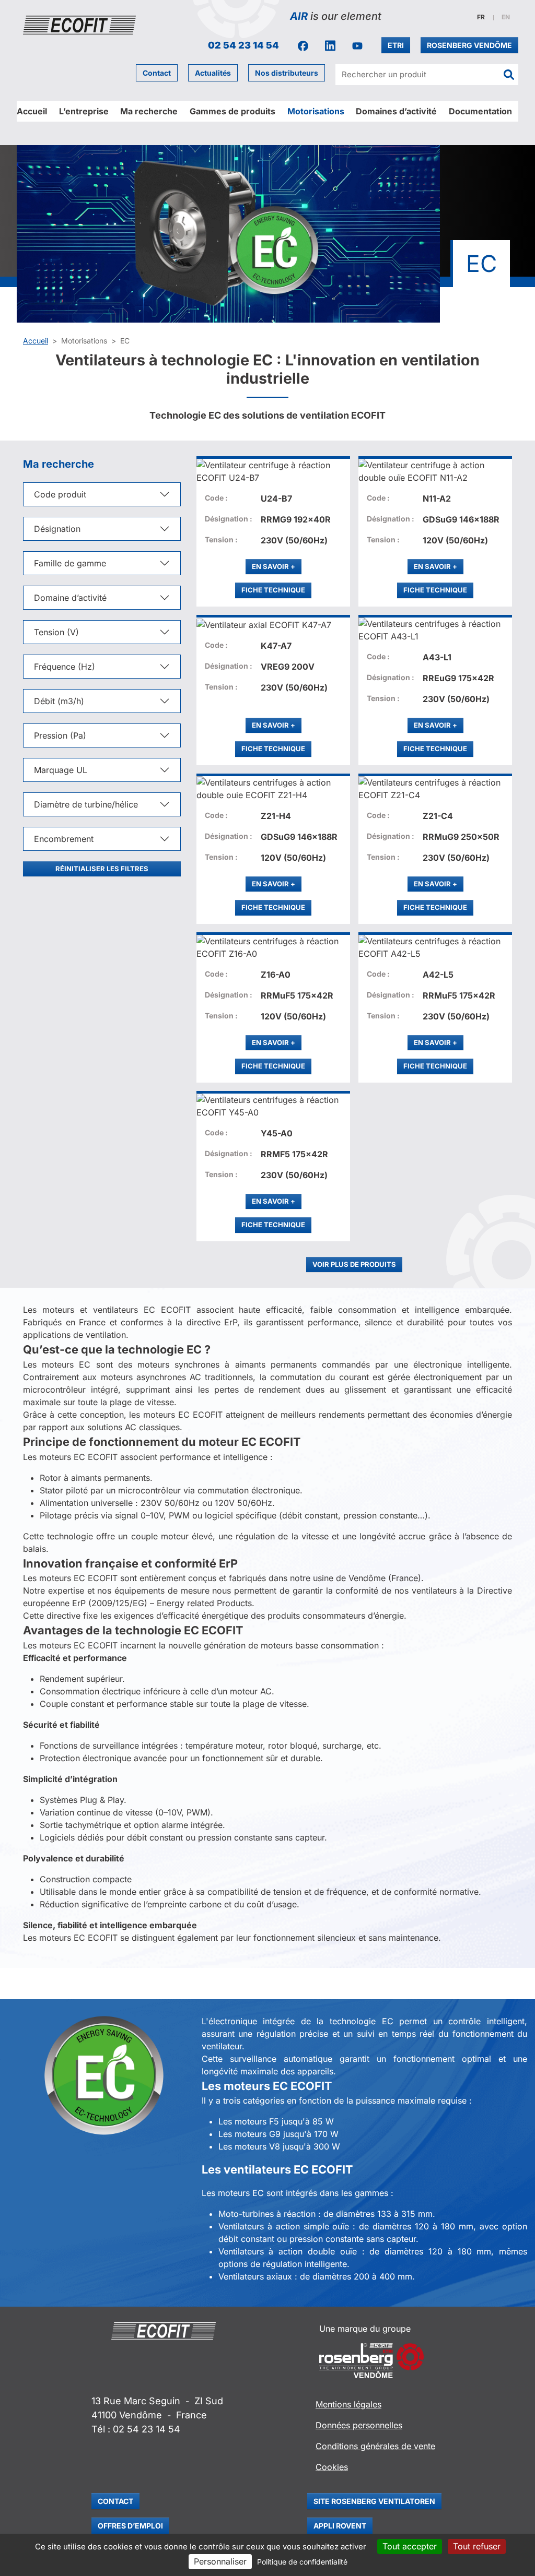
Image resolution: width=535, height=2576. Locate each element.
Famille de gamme (70, 563)
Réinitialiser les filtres (102, 869)
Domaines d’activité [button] (396, 111)
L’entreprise (84, 111)
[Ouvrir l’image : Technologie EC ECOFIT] (104, 2076)
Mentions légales (348, 2404)
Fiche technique (273, 590)
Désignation (57, 529)
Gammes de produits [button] (232, 111)
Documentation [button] (480, 111)
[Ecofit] (79, 25)
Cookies (332, 2467)
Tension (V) (56, 632)
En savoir (277, 566)
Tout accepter (410, 2546)
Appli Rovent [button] (340, 2526)
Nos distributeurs (287, 73)
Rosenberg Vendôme (469, 45)
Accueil (32, 111)
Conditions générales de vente (375, 2446)
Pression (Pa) (60, 735)
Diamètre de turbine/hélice (86, 804)
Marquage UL (61, 770)
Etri (396, 45)
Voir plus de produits (354, 1264)
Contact (157, 73)
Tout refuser (477, 2546)
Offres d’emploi (130, 2526)
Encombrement (64, 839)
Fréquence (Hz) (65, 667)
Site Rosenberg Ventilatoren (374, 2501)
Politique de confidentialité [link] (302, 2562)
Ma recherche (149, 111)
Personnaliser (220, 2561)
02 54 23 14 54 (243, 45)
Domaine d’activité (70, 598)
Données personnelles (359, 2425)
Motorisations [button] (316, 111)
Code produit (60, 494)
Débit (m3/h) (59, 701)
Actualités (213, 73)
